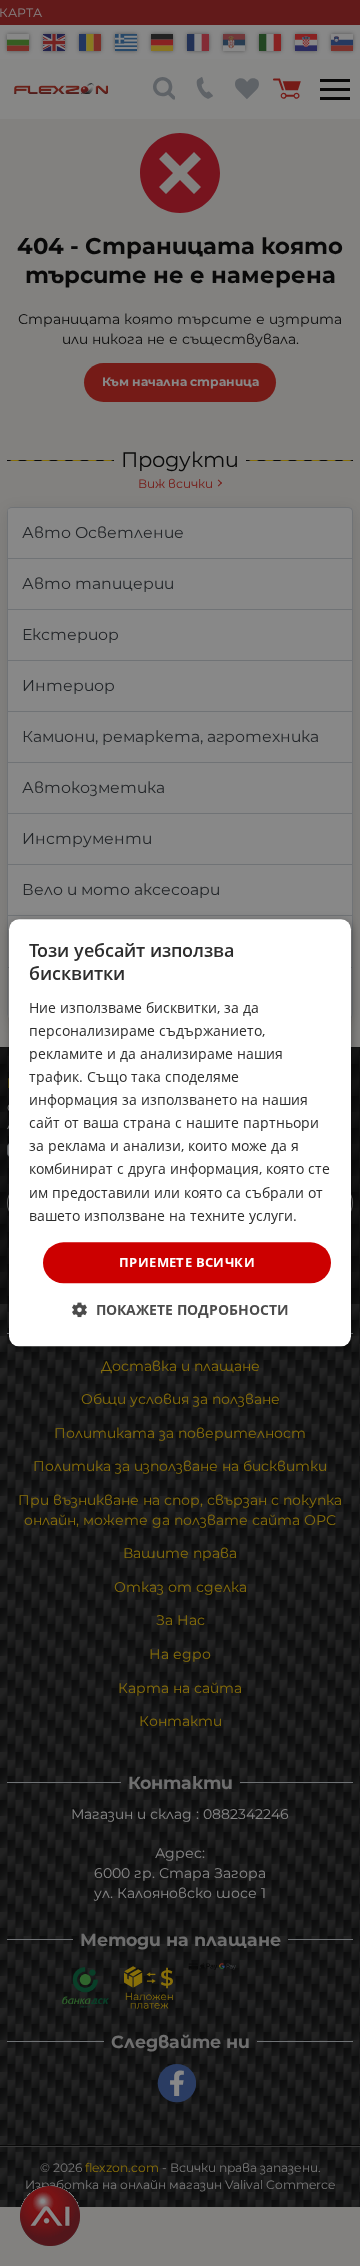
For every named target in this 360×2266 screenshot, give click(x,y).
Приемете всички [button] (187, 1262)
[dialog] (180, 1132)
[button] (180, 1310)
